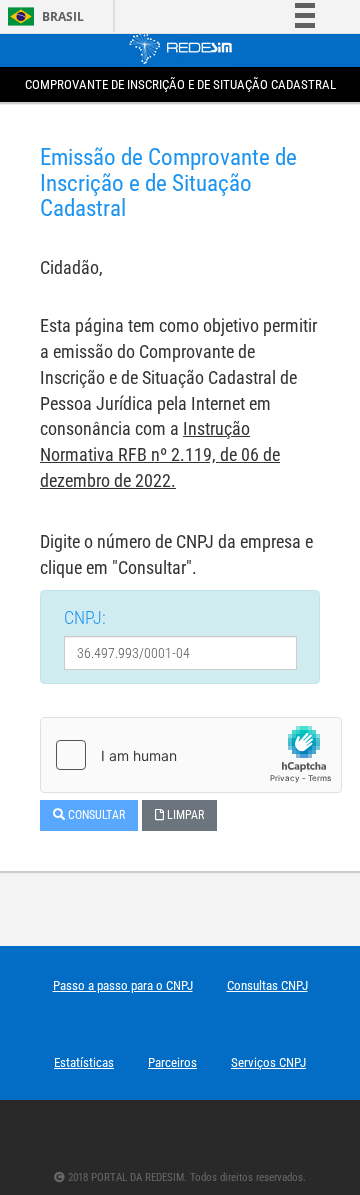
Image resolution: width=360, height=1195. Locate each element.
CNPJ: (85, 617)
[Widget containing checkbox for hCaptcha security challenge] (191, 755)
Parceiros (172, 1062)
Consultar (95, 815)
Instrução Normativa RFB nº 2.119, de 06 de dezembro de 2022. (160, 454)
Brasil (42, 16)
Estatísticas (84, 1062)
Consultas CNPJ (267, 985)
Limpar (184, 815)
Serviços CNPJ (268, 1062)
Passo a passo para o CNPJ (123, 985)
